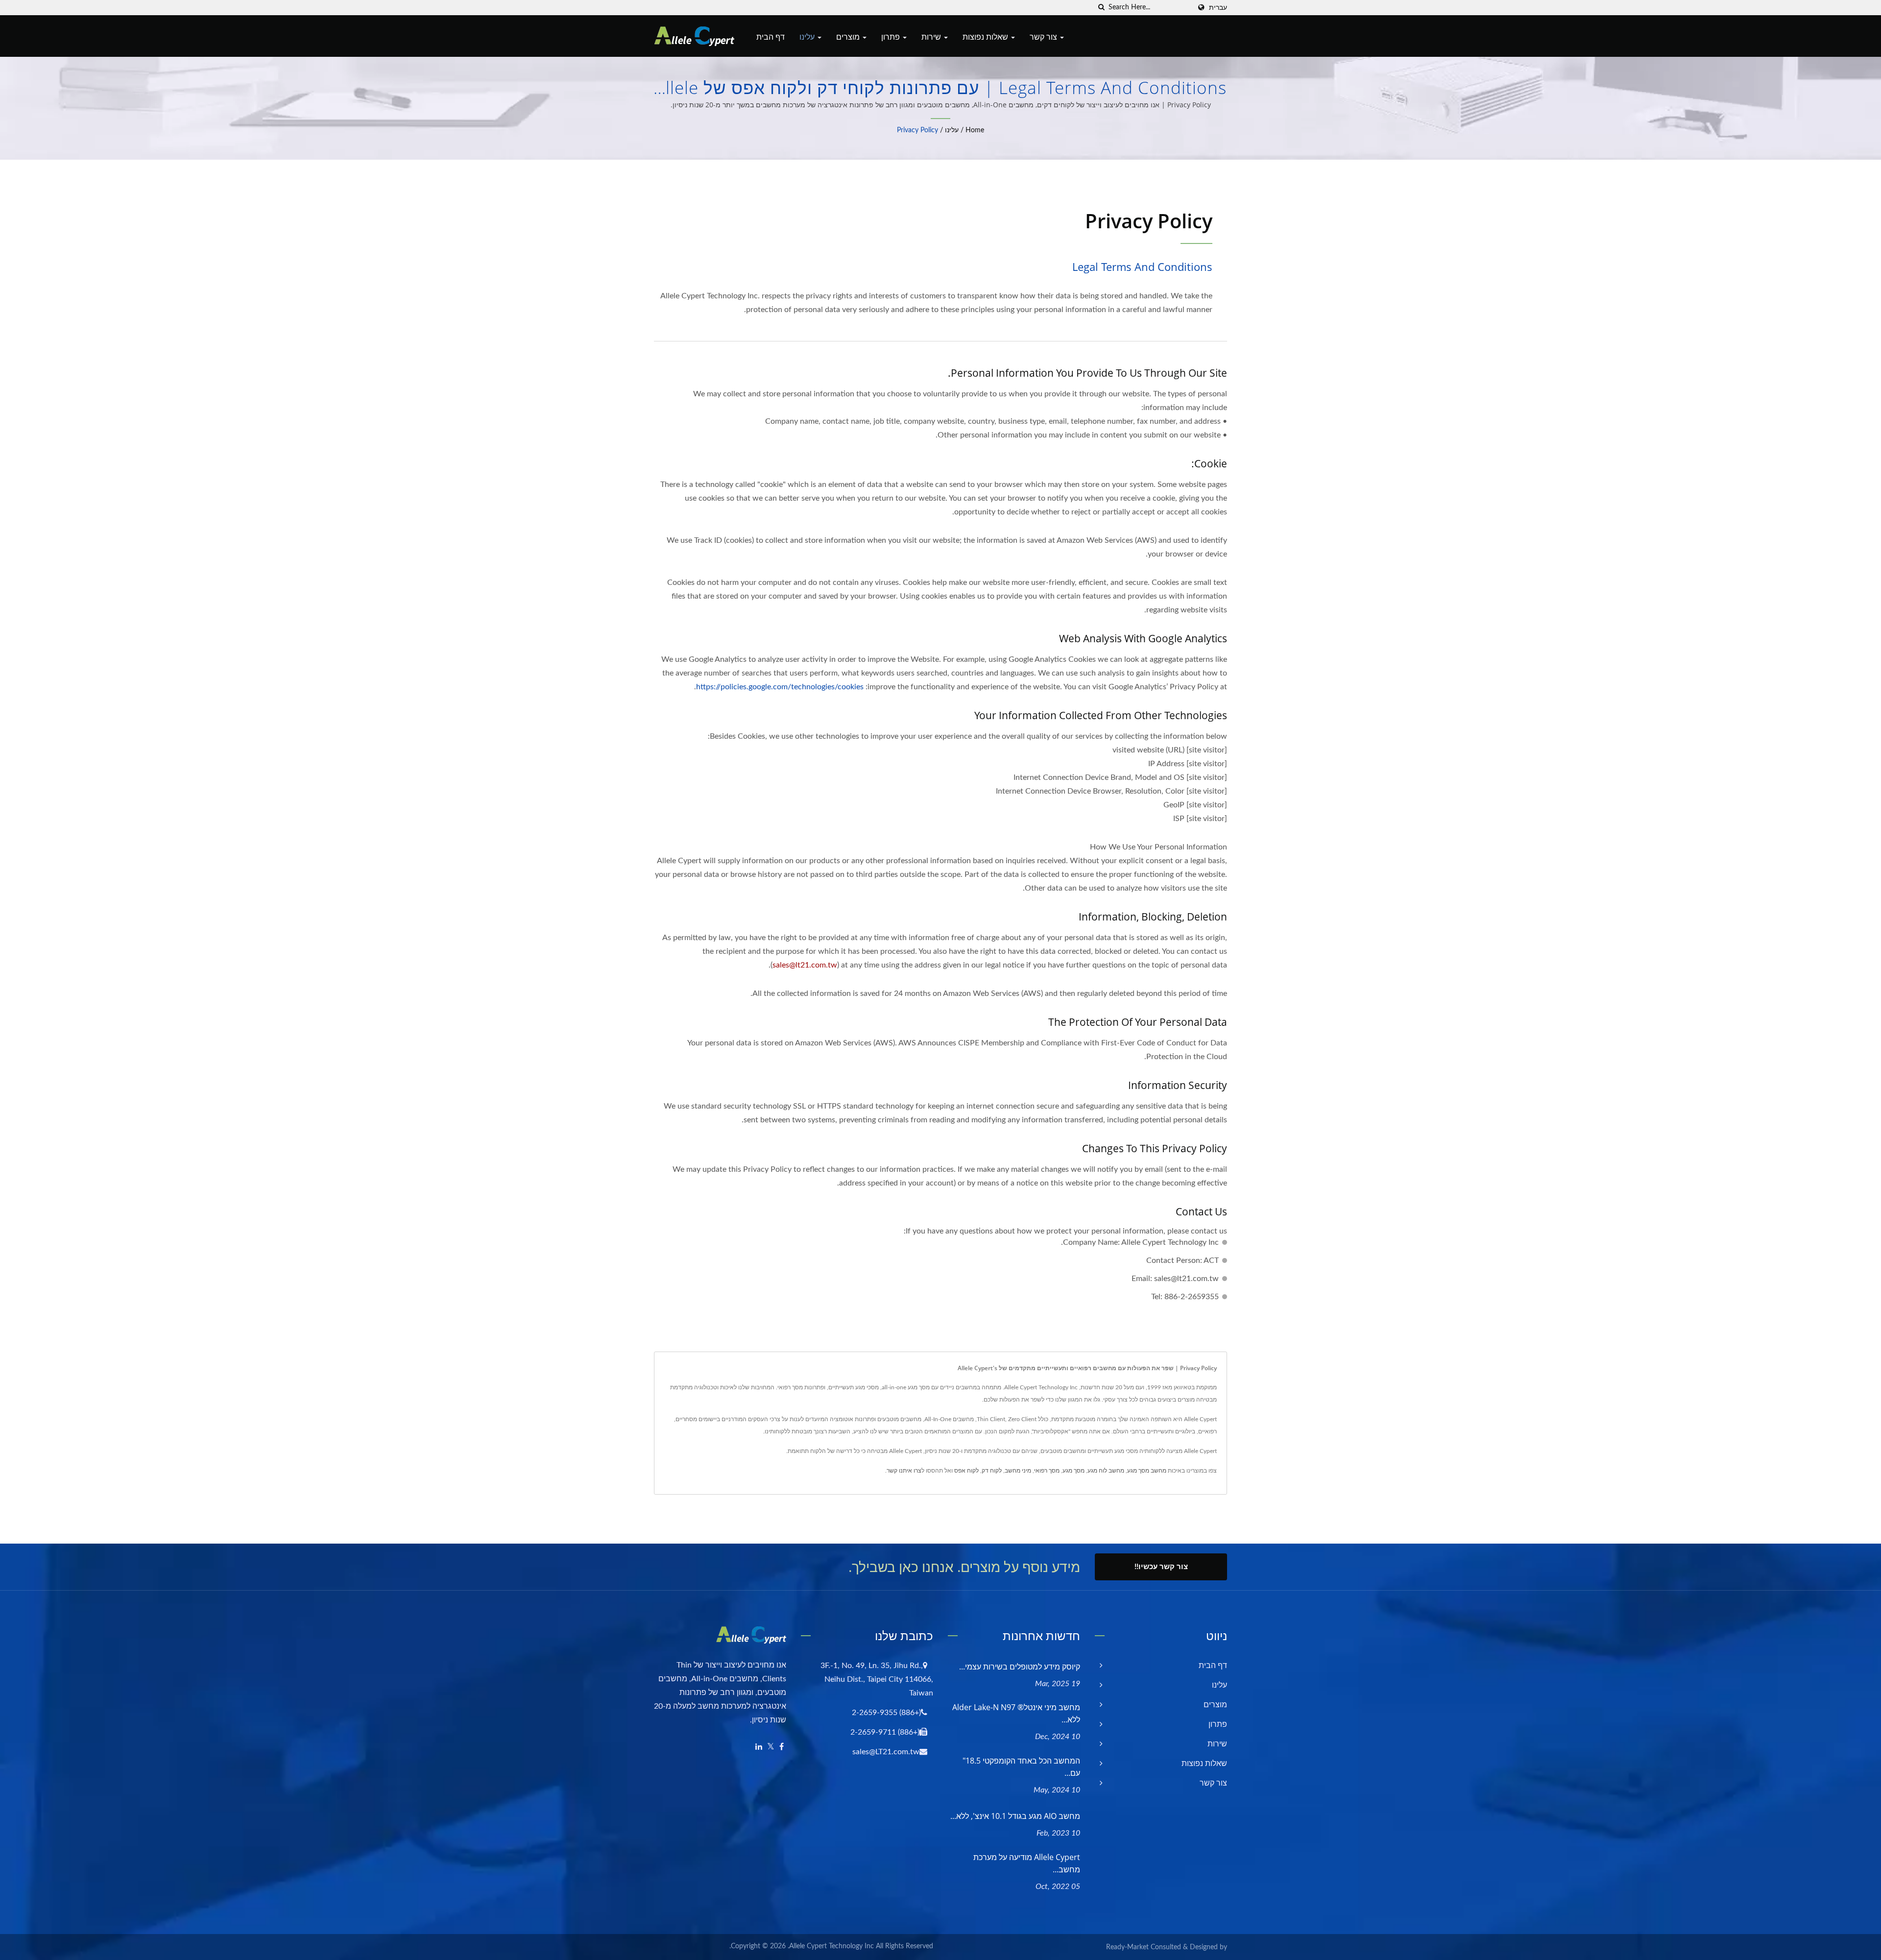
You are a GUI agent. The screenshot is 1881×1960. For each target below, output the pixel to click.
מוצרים (849, 37)
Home (975, 130)
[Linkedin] (759, 1747)
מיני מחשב (1018, 1471)
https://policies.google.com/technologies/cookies (780, 687)
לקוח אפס (966, 1471)
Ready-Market (1127, 1947)
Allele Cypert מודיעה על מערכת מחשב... (1027, 1863)
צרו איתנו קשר (904, 1471)
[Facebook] (782, 1747)
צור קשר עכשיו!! (1161, 1567)
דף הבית (771, 37)
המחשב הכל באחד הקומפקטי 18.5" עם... (1021, 1767)
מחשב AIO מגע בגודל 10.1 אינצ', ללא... (1015, 1816)
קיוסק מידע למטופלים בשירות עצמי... (1020, 1667)
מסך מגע (1073, 1471)
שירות (932, 37)
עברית (1218, 8)
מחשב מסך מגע (1147, 1471)
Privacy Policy (917, 130)
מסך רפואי (1047, 1471)
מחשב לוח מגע (1106, 1471)
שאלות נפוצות (986, 37)
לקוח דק (992, 1471)
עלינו (808, 37)
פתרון (892, 37)
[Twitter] (771, 1747)
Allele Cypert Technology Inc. (831, 1946)
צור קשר (1044, 37)
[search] (1101, 8)
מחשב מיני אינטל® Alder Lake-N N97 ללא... (1016, 1713)
